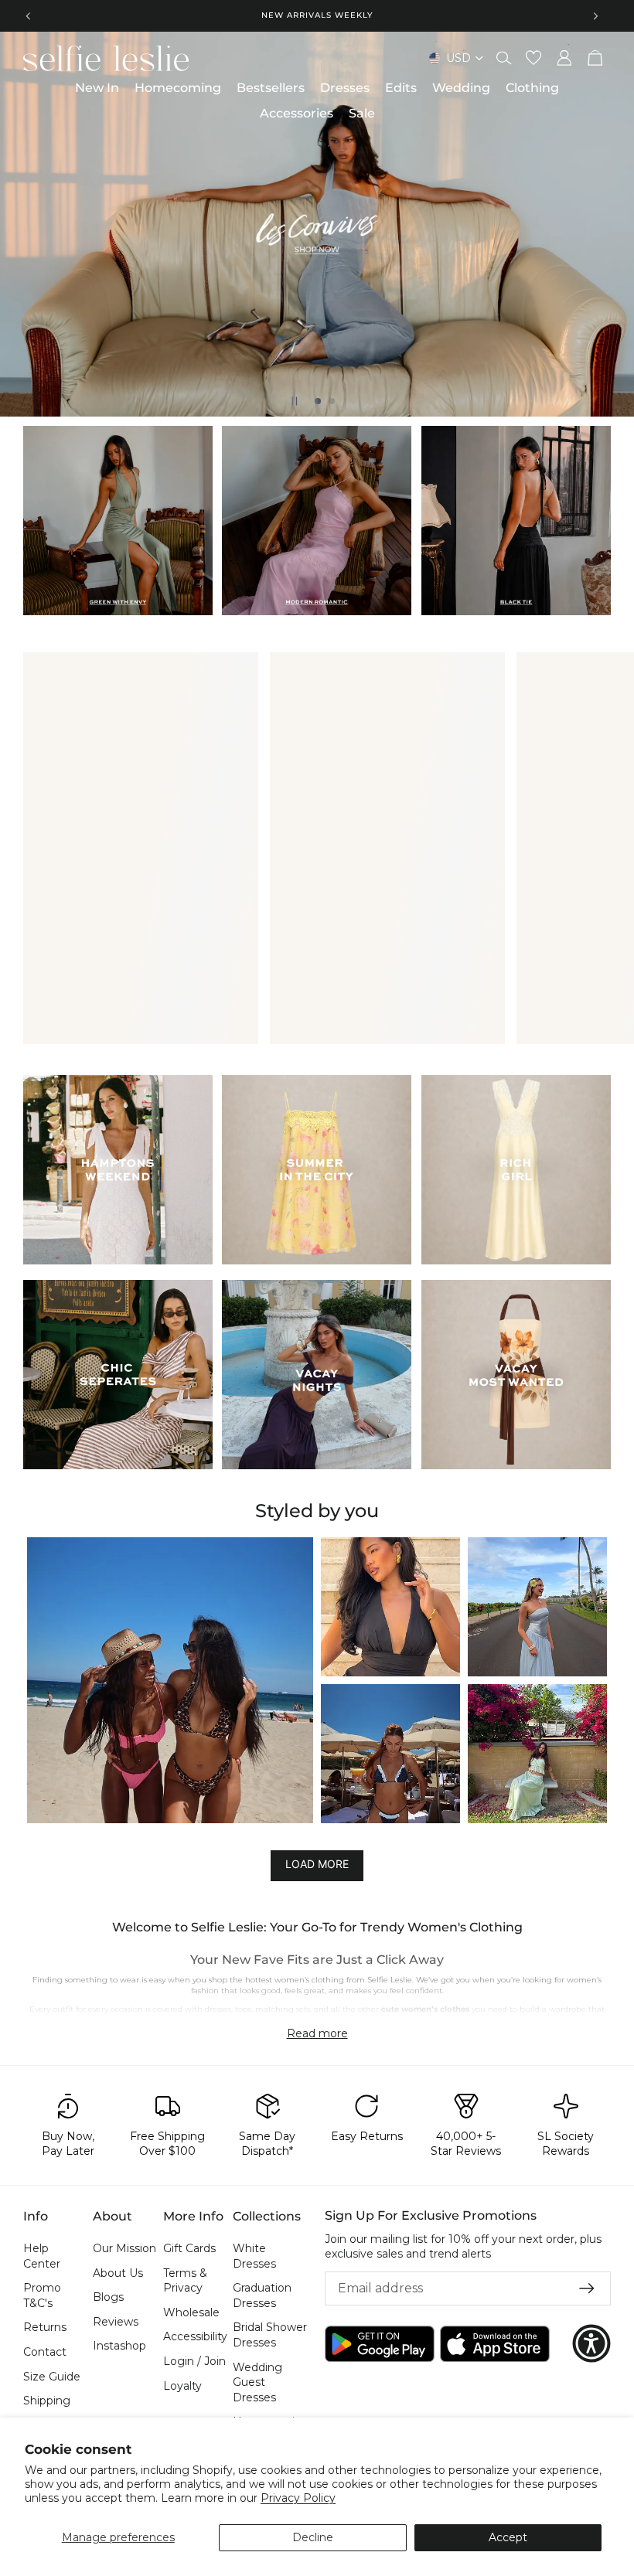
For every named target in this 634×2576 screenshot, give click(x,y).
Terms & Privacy (185, 2281)
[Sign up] (587, 2288)
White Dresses (254, 2256)
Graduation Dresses (262, 2296)
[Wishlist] (533, 58)
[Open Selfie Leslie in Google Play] (380, 2344)
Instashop (119, 2346)
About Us (118, 2273)
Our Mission (124, 2248)
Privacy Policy (298, 2498)
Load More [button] (317, 1864)
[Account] (564, 58)
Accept (508, 2537)
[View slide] (317, 224)
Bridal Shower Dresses (270, 2336)
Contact (45, 2352)
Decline (313, 2537)
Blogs (108, 2298)
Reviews (116, 2322)
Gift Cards (189, 2248)
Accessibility (195, 2337)
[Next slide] (595, 15)
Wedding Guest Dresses (257, 2382)
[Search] (504, 58)
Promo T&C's (42, 2296)
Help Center (42, 2256)
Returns (45, 2328)
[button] (170, 1680)
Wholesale (191, 2312)
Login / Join (194, 2361)
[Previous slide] (29, 15)
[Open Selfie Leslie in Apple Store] (495, 2344)
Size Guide (52, 2377)
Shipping (47, 2401)
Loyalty (182, 2386)
